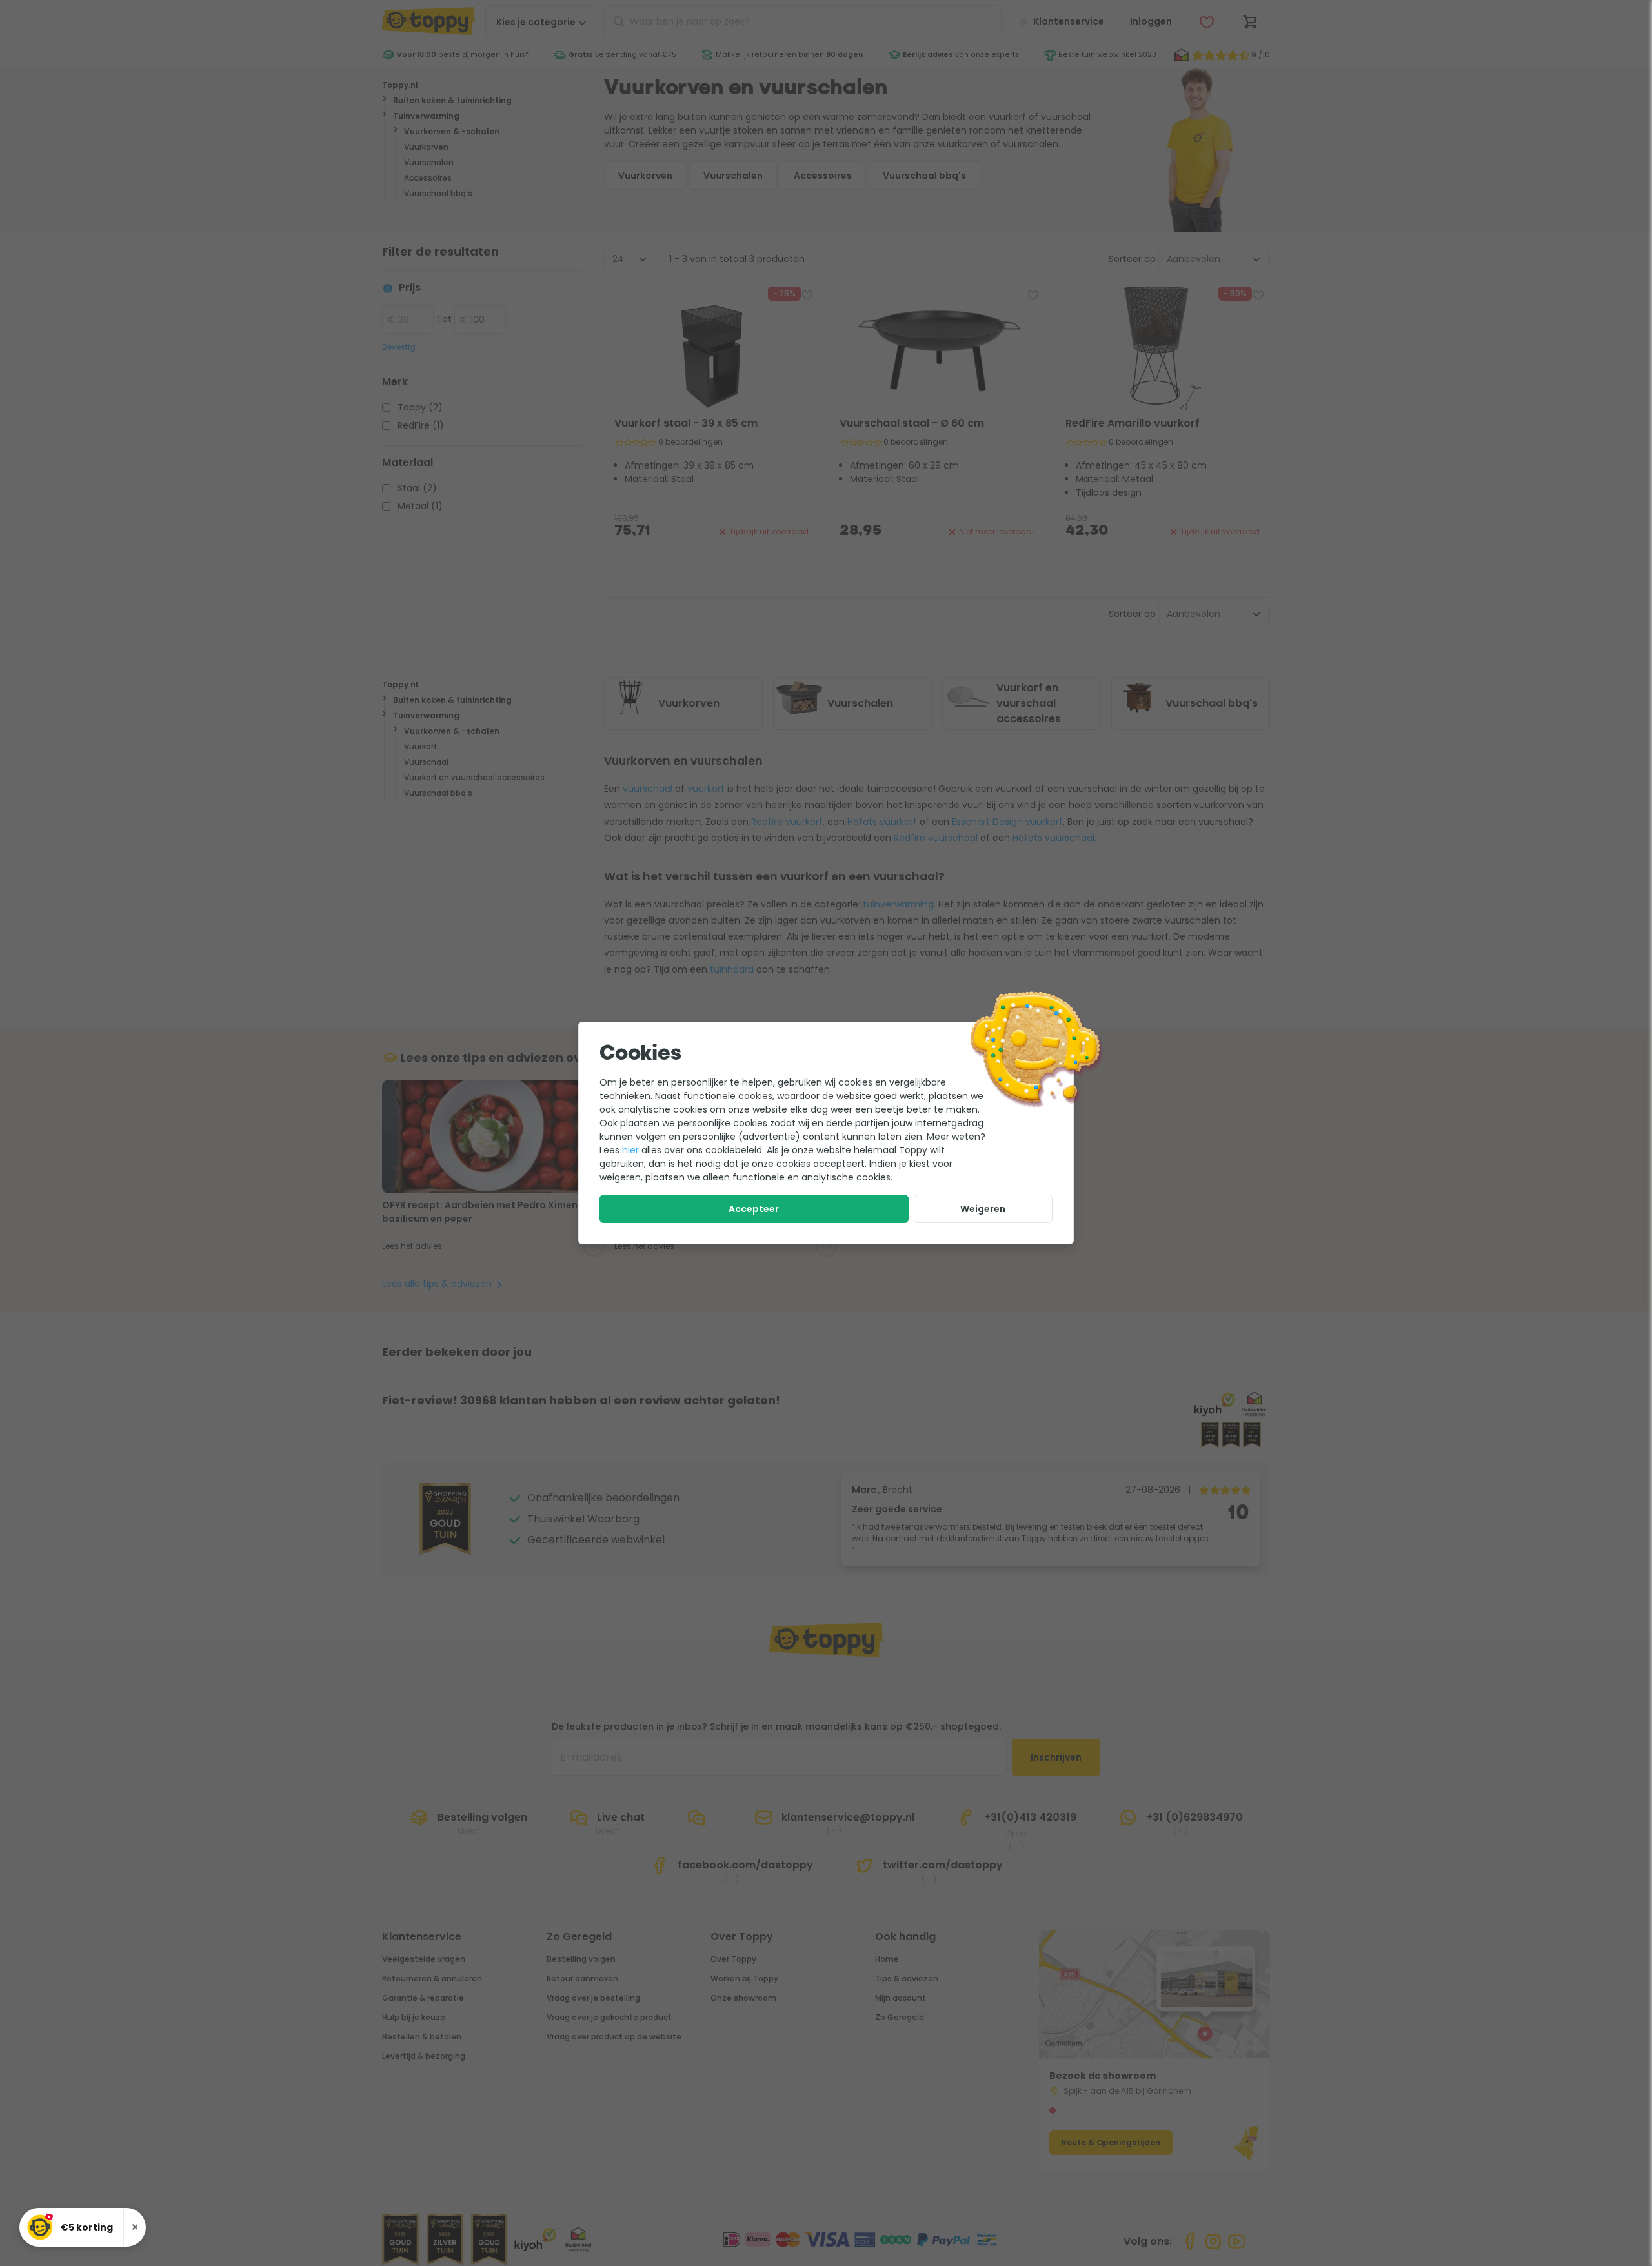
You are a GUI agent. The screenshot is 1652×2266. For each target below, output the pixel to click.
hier (630, 1150)
